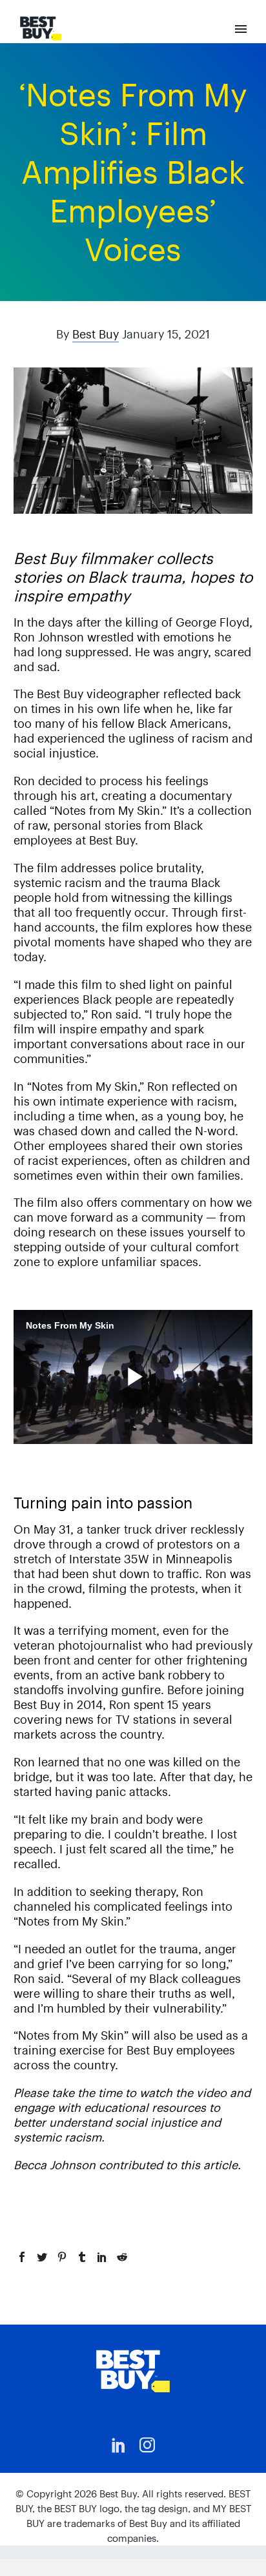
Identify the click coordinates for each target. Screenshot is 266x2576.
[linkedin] (119, 2445)
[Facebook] (22, 2257)
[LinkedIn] (102, 2257)
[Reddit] (122, 2257)
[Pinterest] (62, 2257)
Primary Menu (241, 29)
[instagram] (147, 2445)
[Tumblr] (82, 2257)
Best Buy (96, 334)
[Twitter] (42, 2257)
